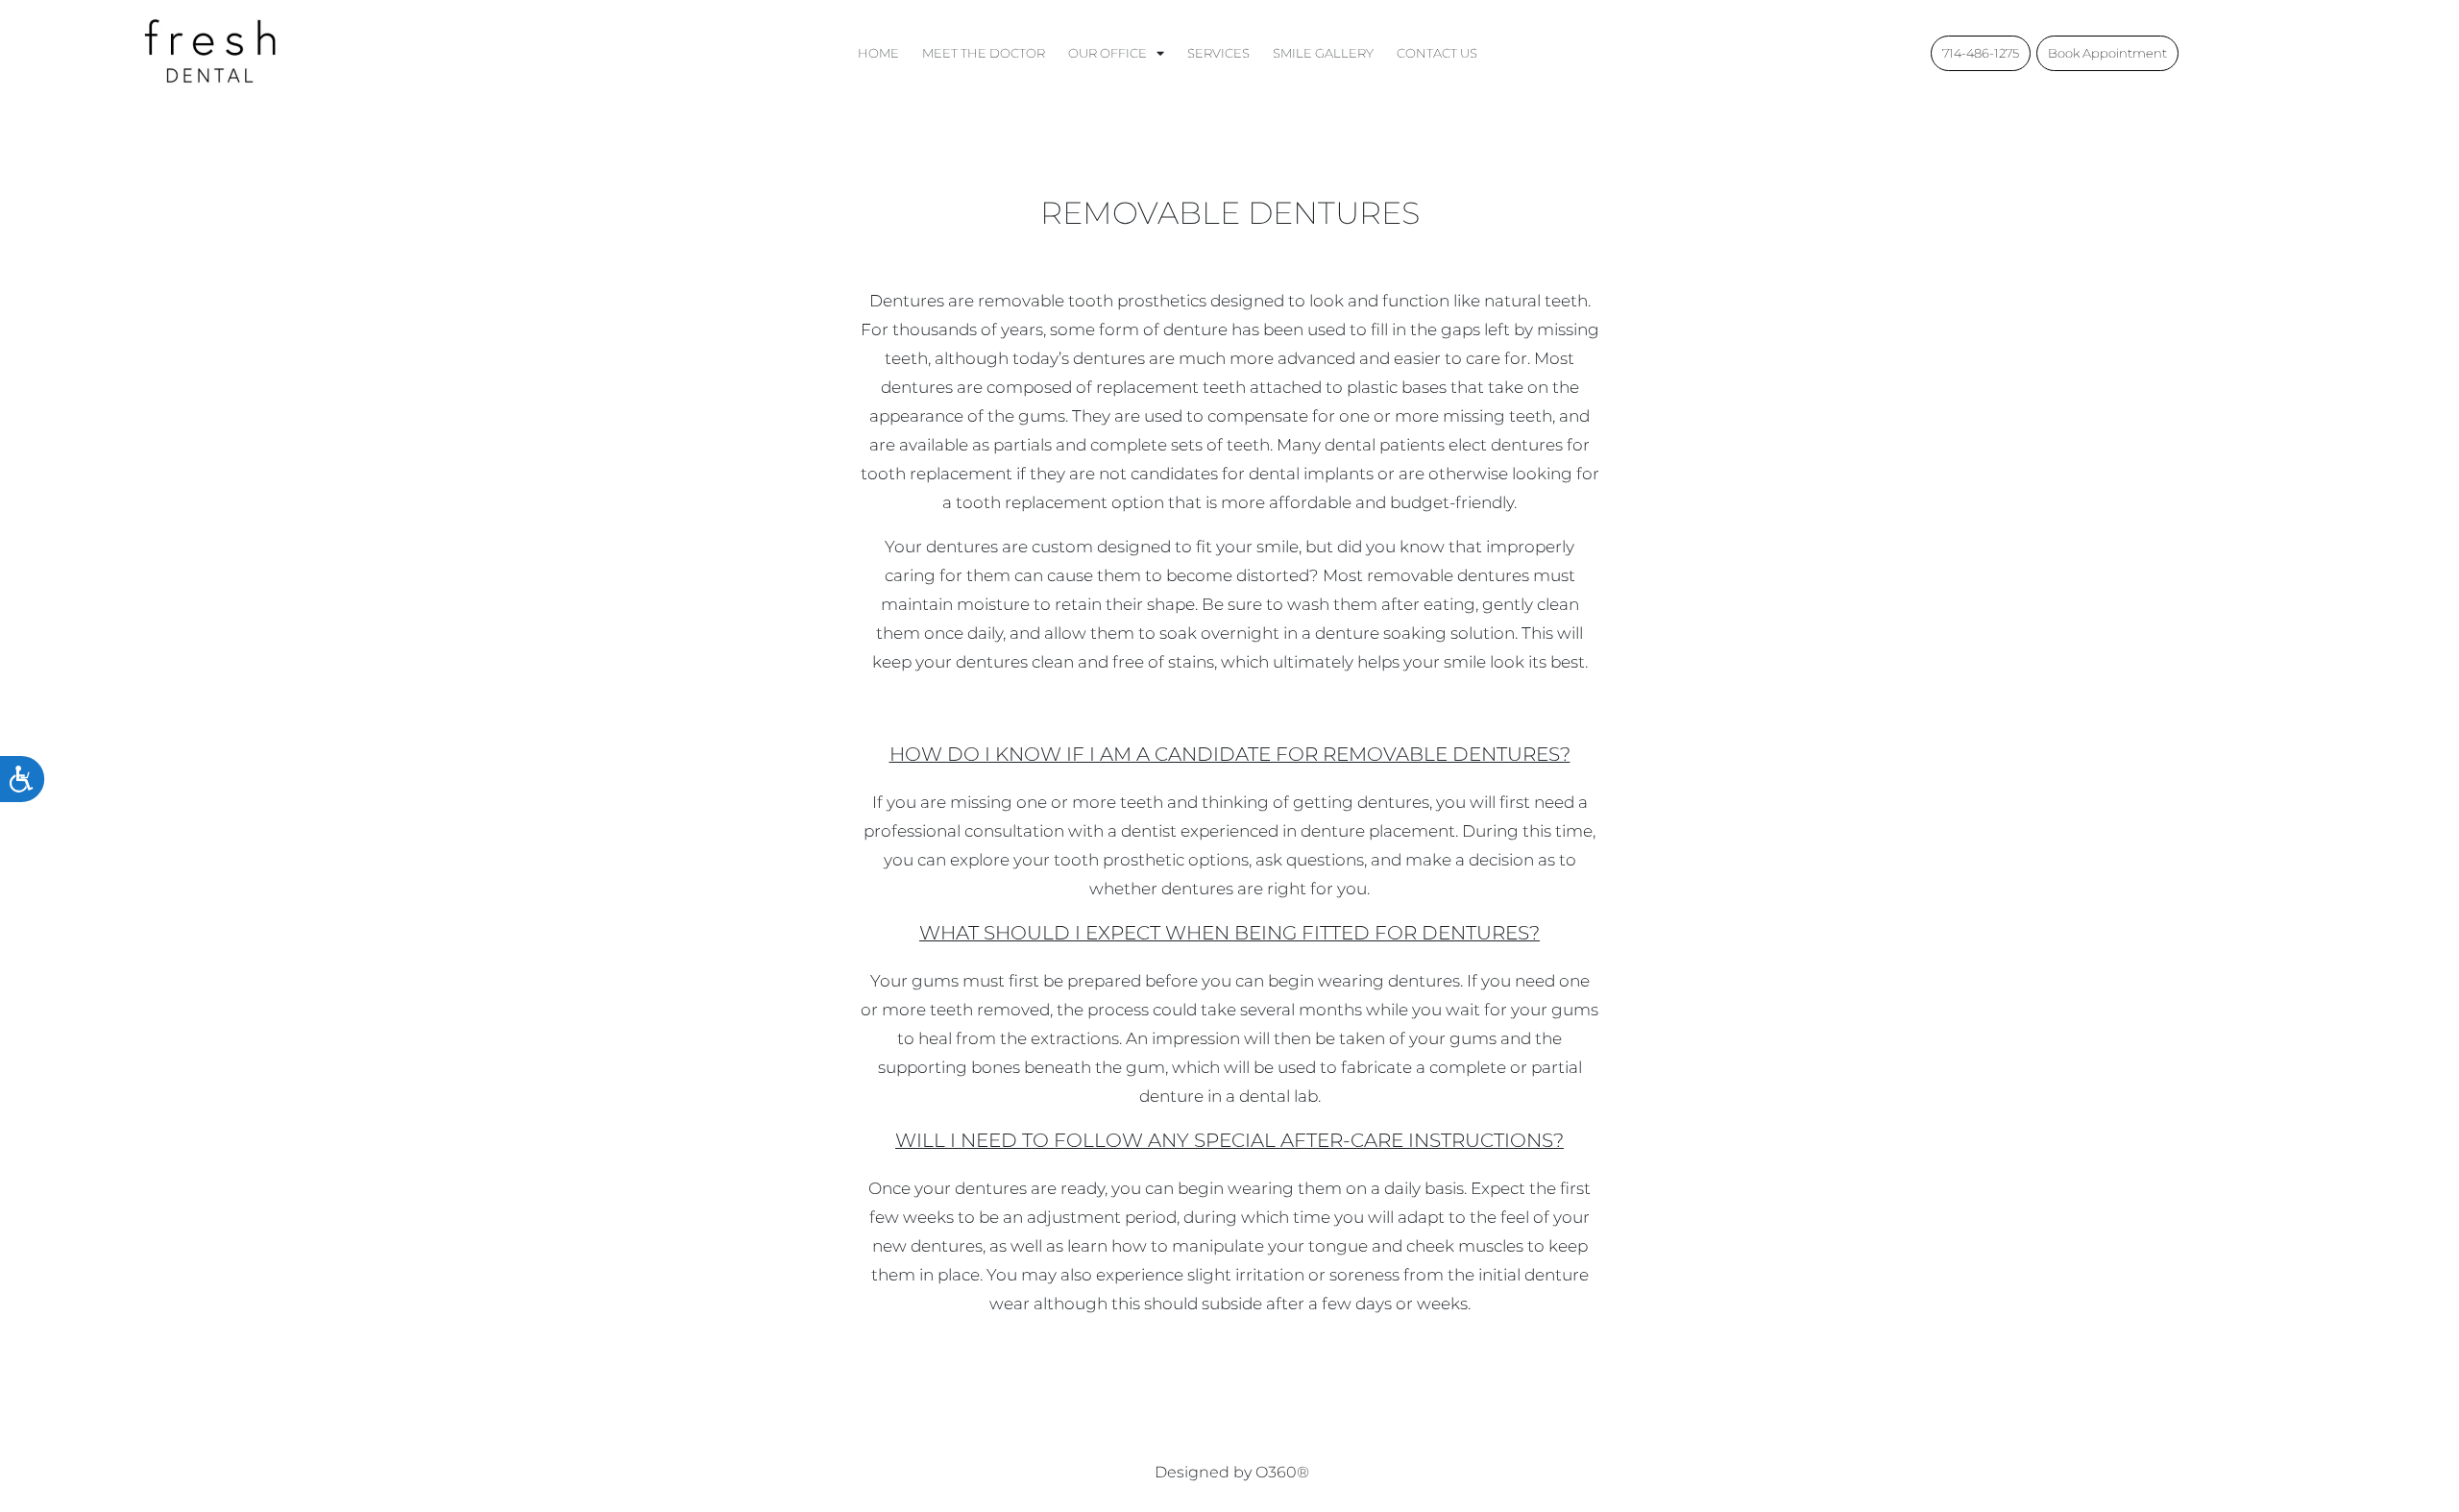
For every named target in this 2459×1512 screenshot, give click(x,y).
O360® (1282, 1472)
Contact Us (1437, 53)
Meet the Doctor (984, 53)
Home (878, 53)
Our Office (1108, 53)
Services (1218, 53)
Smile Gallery (1323, 53)
